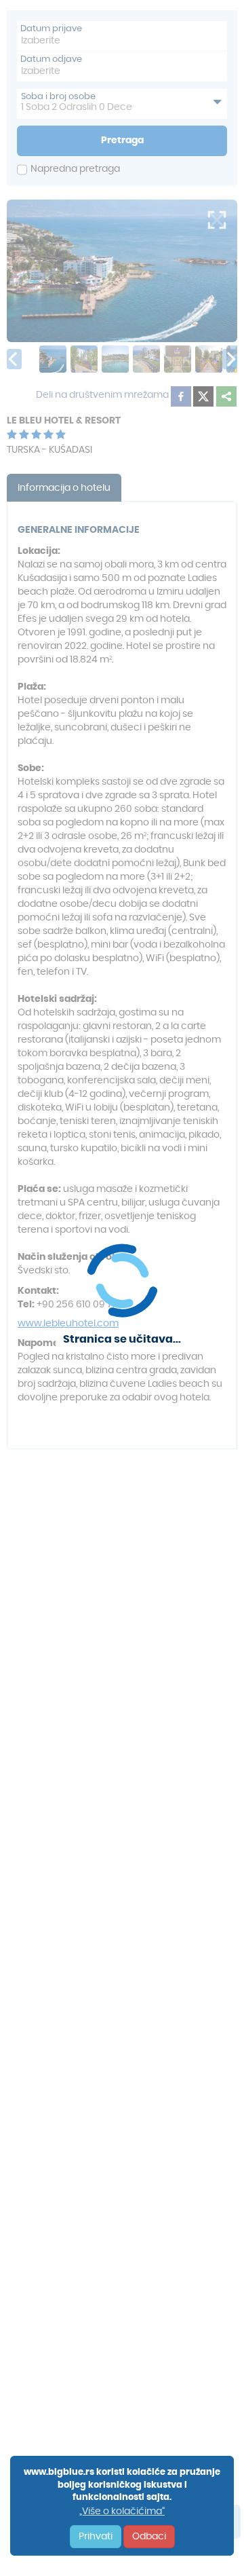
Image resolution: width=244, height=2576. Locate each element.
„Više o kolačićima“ (122, 2512)
